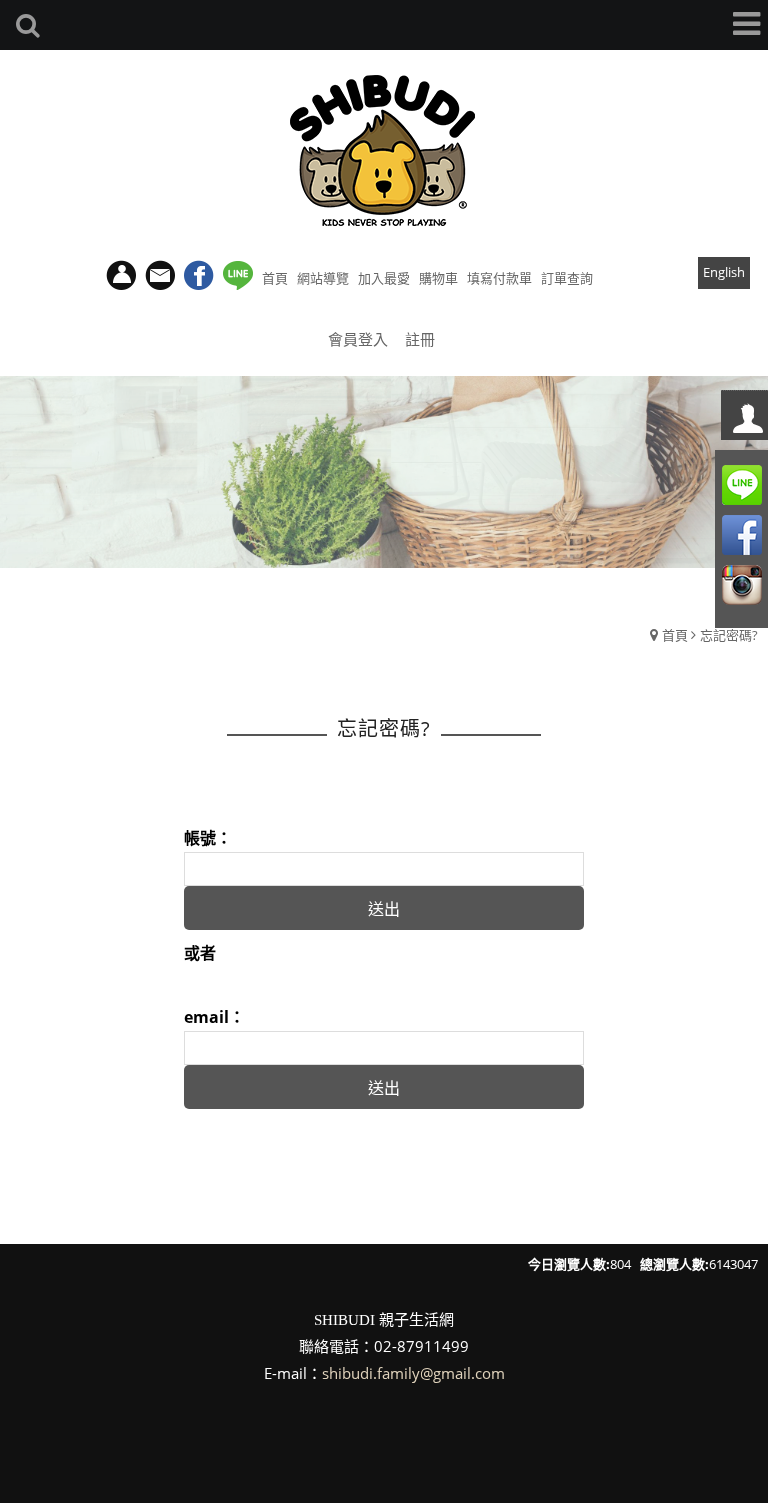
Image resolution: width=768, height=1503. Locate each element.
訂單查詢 (567, 278)
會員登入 (358, 339)
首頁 (675, 635)
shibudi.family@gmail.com (413, 1373)
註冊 (420, 339)
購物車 (438, 278)
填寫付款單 (499, 278)
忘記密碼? (729, 635)
